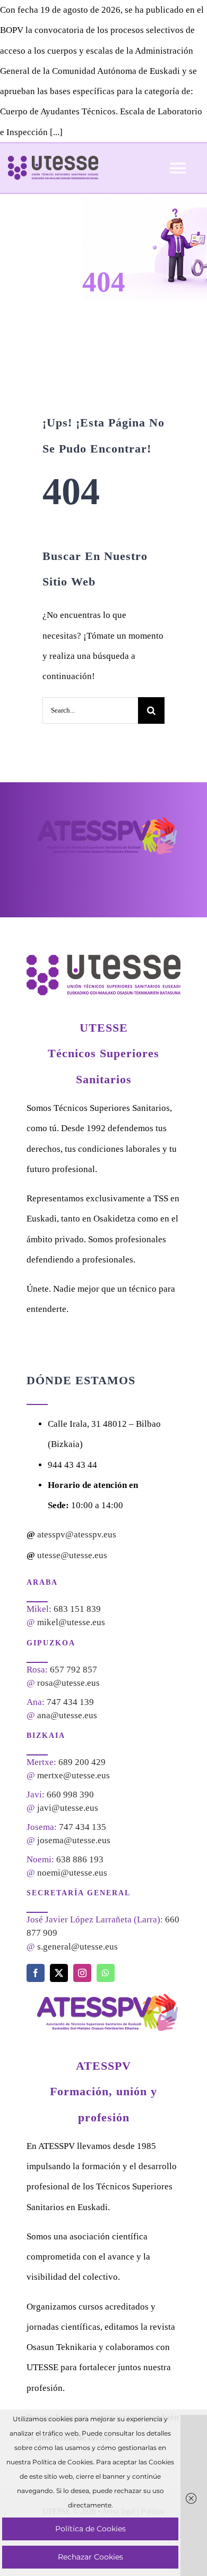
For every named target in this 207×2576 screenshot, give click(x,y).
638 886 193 (80, 1859)
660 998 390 (70, 1795)
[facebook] (36, 1973)
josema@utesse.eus (74, 1840)
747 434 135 (83, 1827)
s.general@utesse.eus (77, 1947)
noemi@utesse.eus (72, 1873)
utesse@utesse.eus (72, 1555)
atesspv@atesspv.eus (77, 1534)
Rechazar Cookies (90, 2557)
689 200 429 (82, 1762)
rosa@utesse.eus (68, 1683)
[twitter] (59, 1973)
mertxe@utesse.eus (74, 1775)
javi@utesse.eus (68, 1808)
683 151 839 (77, 1609)
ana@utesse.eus (67, 1715)
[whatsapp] (106, 1973)
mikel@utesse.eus (71, 1622)
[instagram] (82, 1973)
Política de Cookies (90, 2529)
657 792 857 (74, 1670)
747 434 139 (70, 1702)
